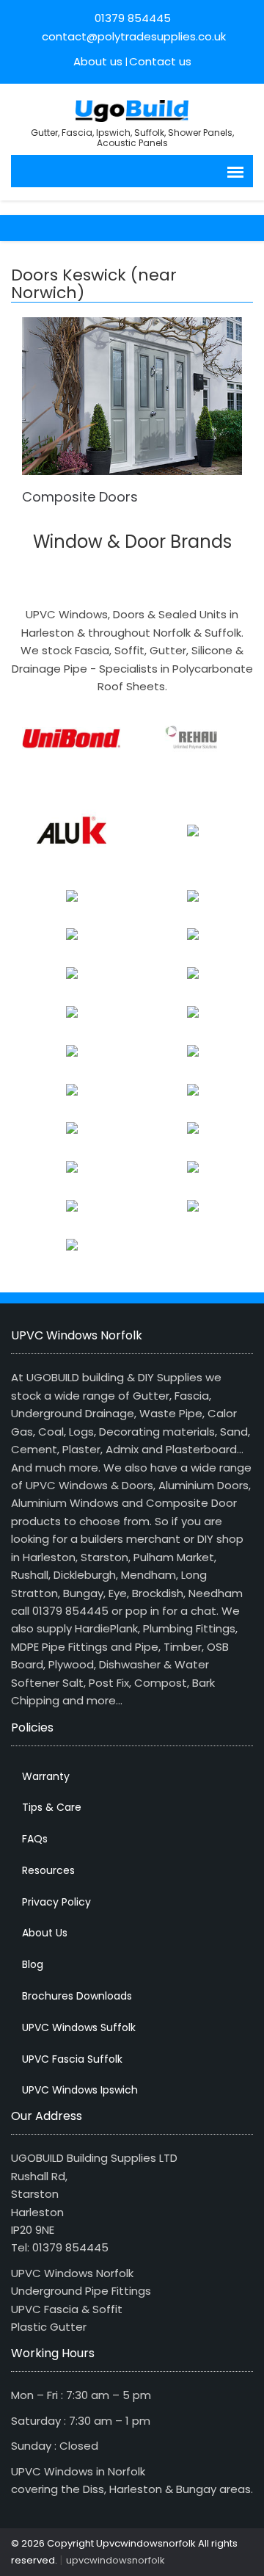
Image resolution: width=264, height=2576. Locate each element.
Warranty (46, 1776)
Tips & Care (52, 1807)
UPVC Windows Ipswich (80, 2090)
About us (98, 61)
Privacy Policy (56, 1902)
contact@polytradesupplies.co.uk (132, 36)
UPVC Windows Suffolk (79, 2027)
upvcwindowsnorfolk (115, 2560)
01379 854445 (133, 18)
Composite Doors (80, 497)
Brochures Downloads (77, 1996)
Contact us (160, 61)
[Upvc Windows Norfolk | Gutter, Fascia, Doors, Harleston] (132, 109)
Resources (48, 1870)
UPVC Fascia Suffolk (72, 2059)
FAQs (35, 1839)
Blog (33, 1964)
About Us (45, 1933)
